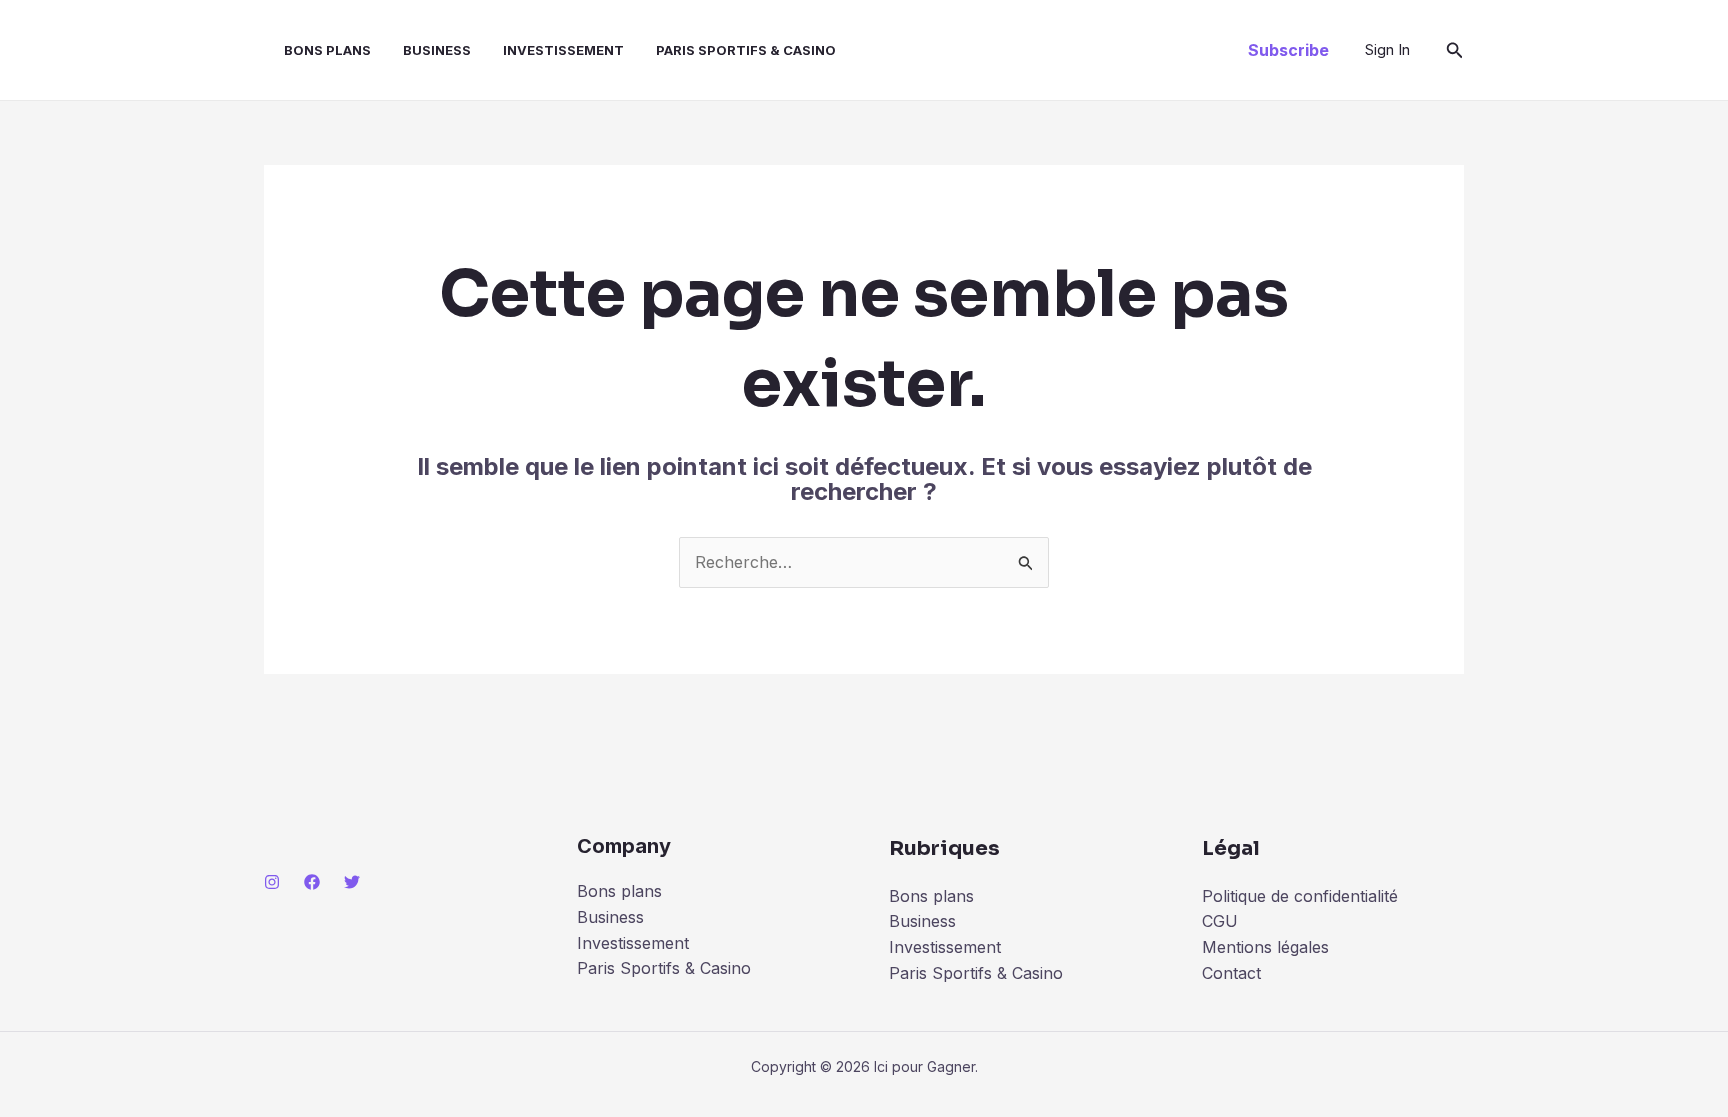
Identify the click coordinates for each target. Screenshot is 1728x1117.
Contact (1231, 973)
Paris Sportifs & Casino (746, 50)
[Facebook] (312, 882)
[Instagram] (272, 882)
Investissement (563, 50)
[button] (1288, 50)
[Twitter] (352, 882)
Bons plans (327, 50)
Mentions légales (1265, 947)
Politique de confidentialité (1300, 896)
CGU (1220, 921)
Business (437, 50)
